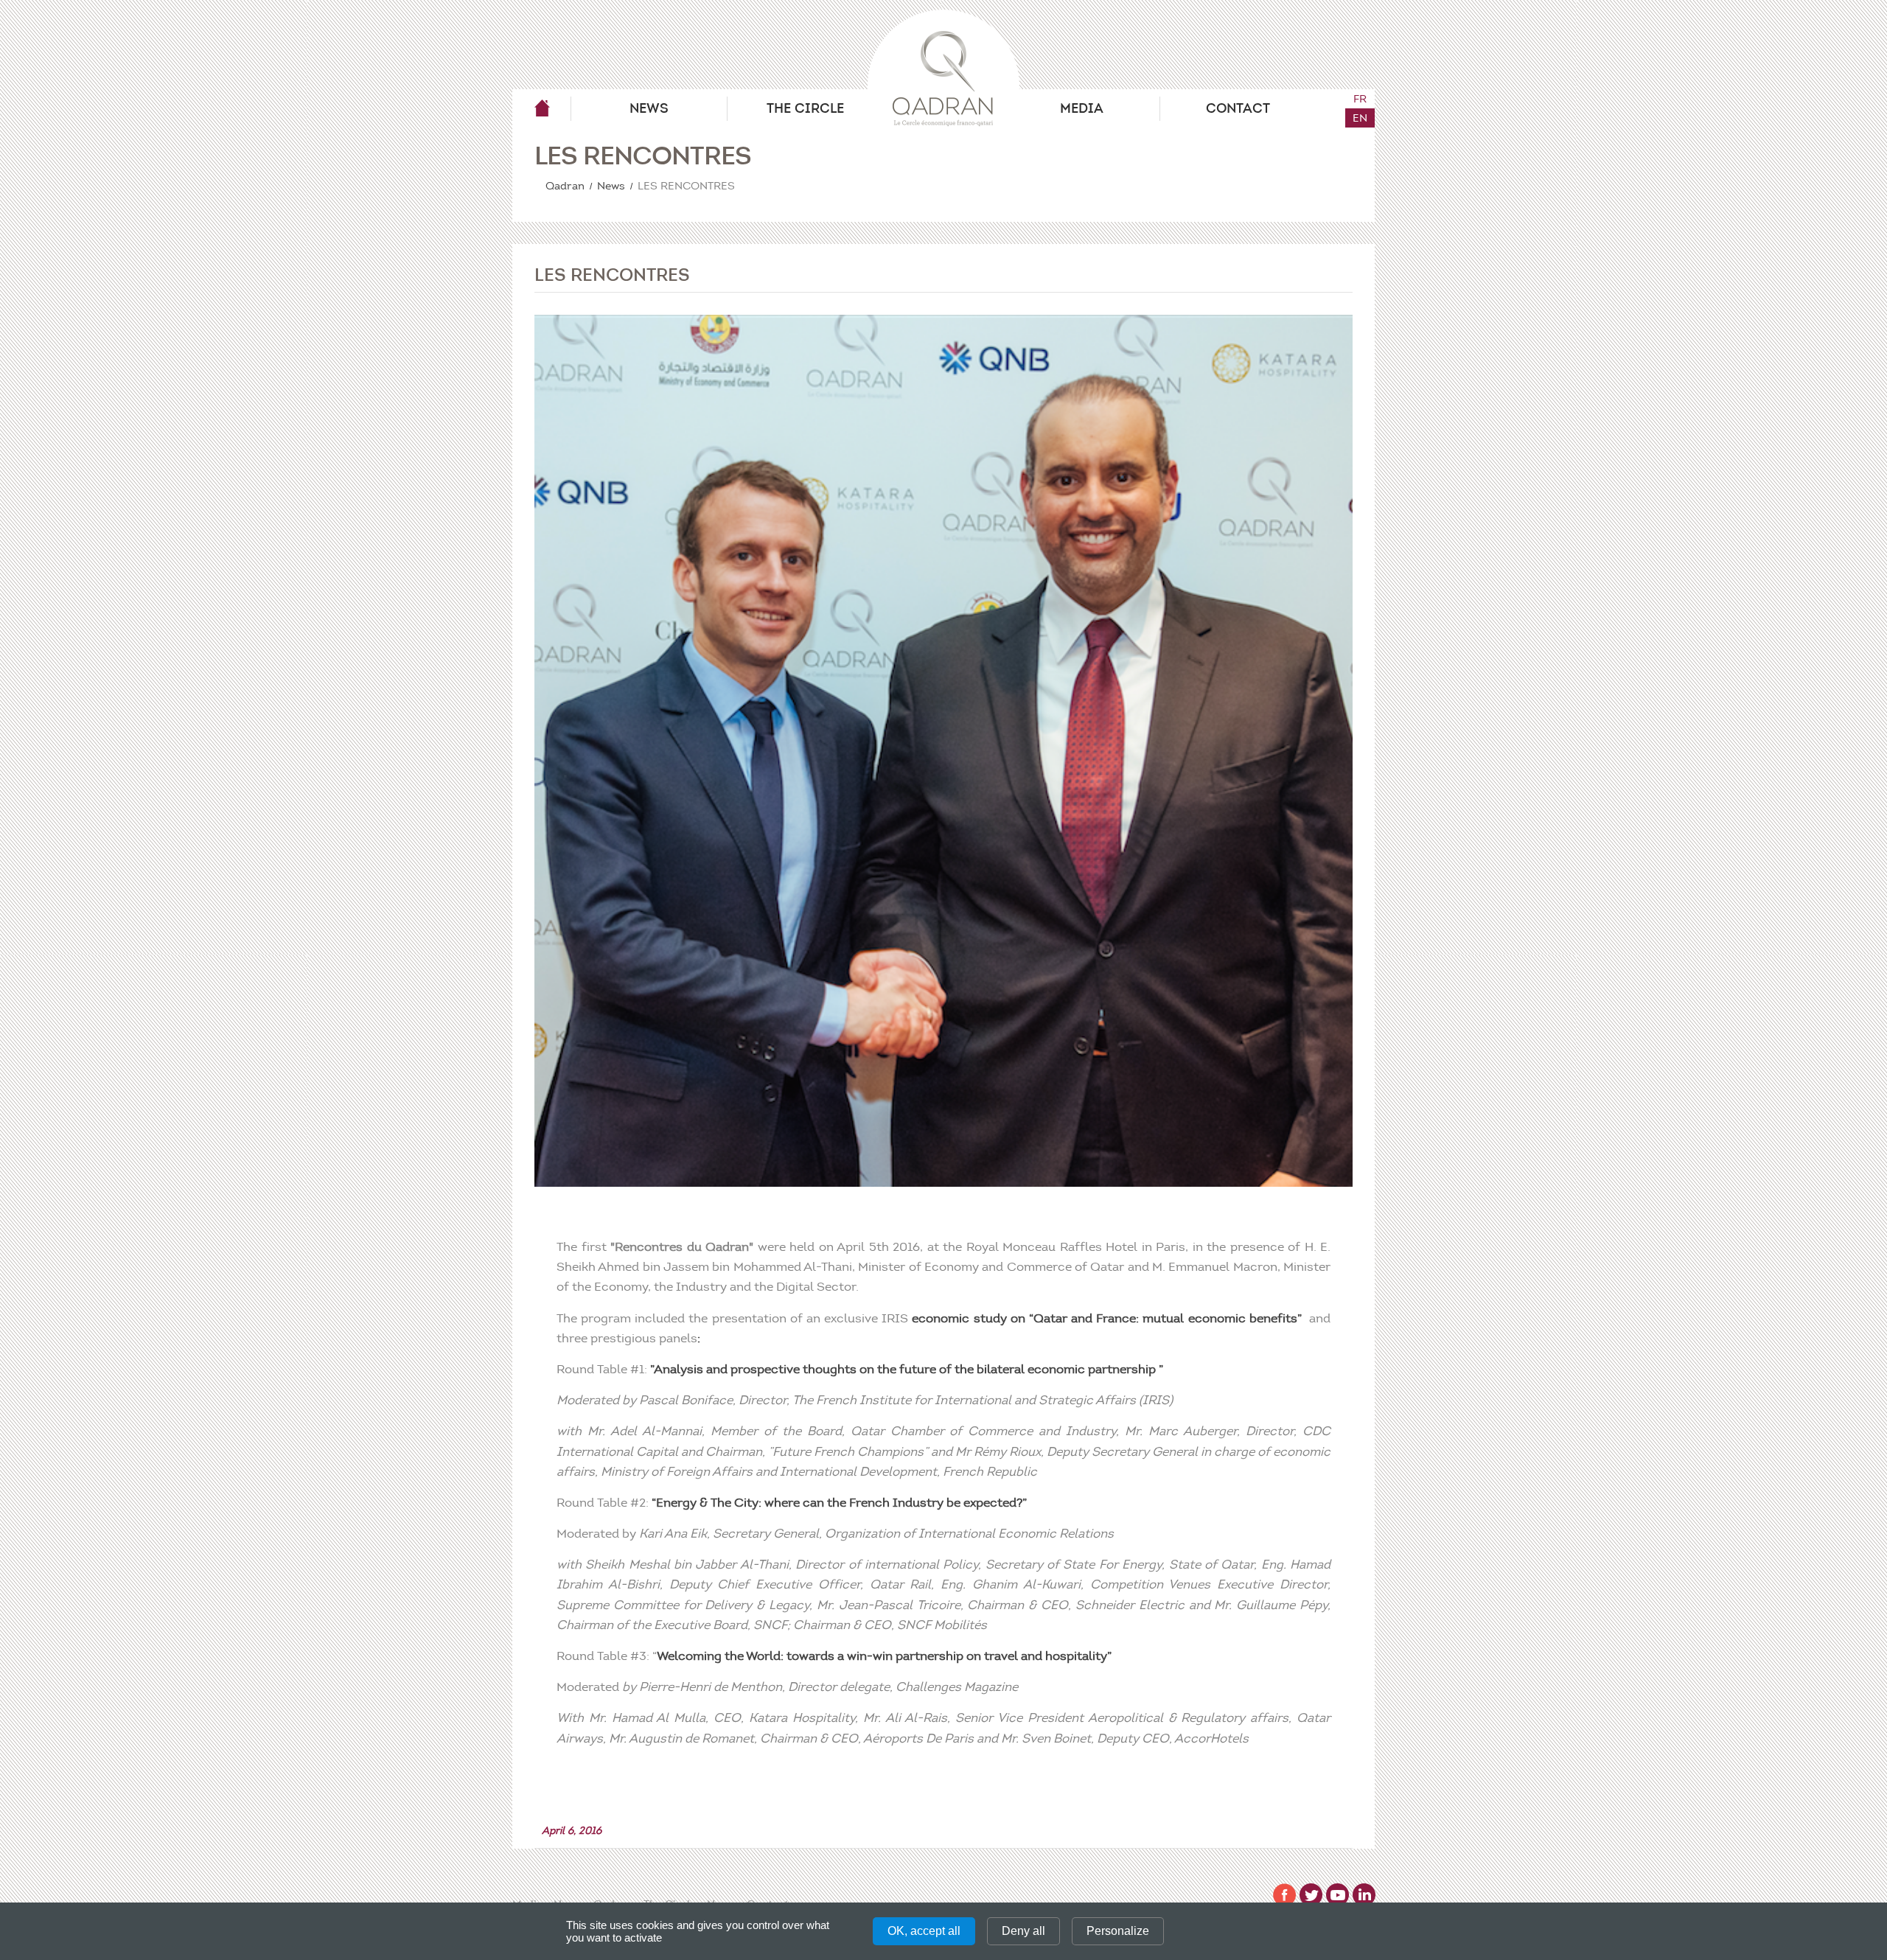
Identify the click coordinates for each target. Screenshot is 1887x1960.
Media (1082, 108)
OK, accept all (924, 1931)
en (1360, 118)
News (649, 108)
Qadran (542, 108)
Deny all (1023, 1931)
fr (1360, 99)
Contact (1238, 108)
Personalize (1118, 1931)
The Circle (805, 108)
